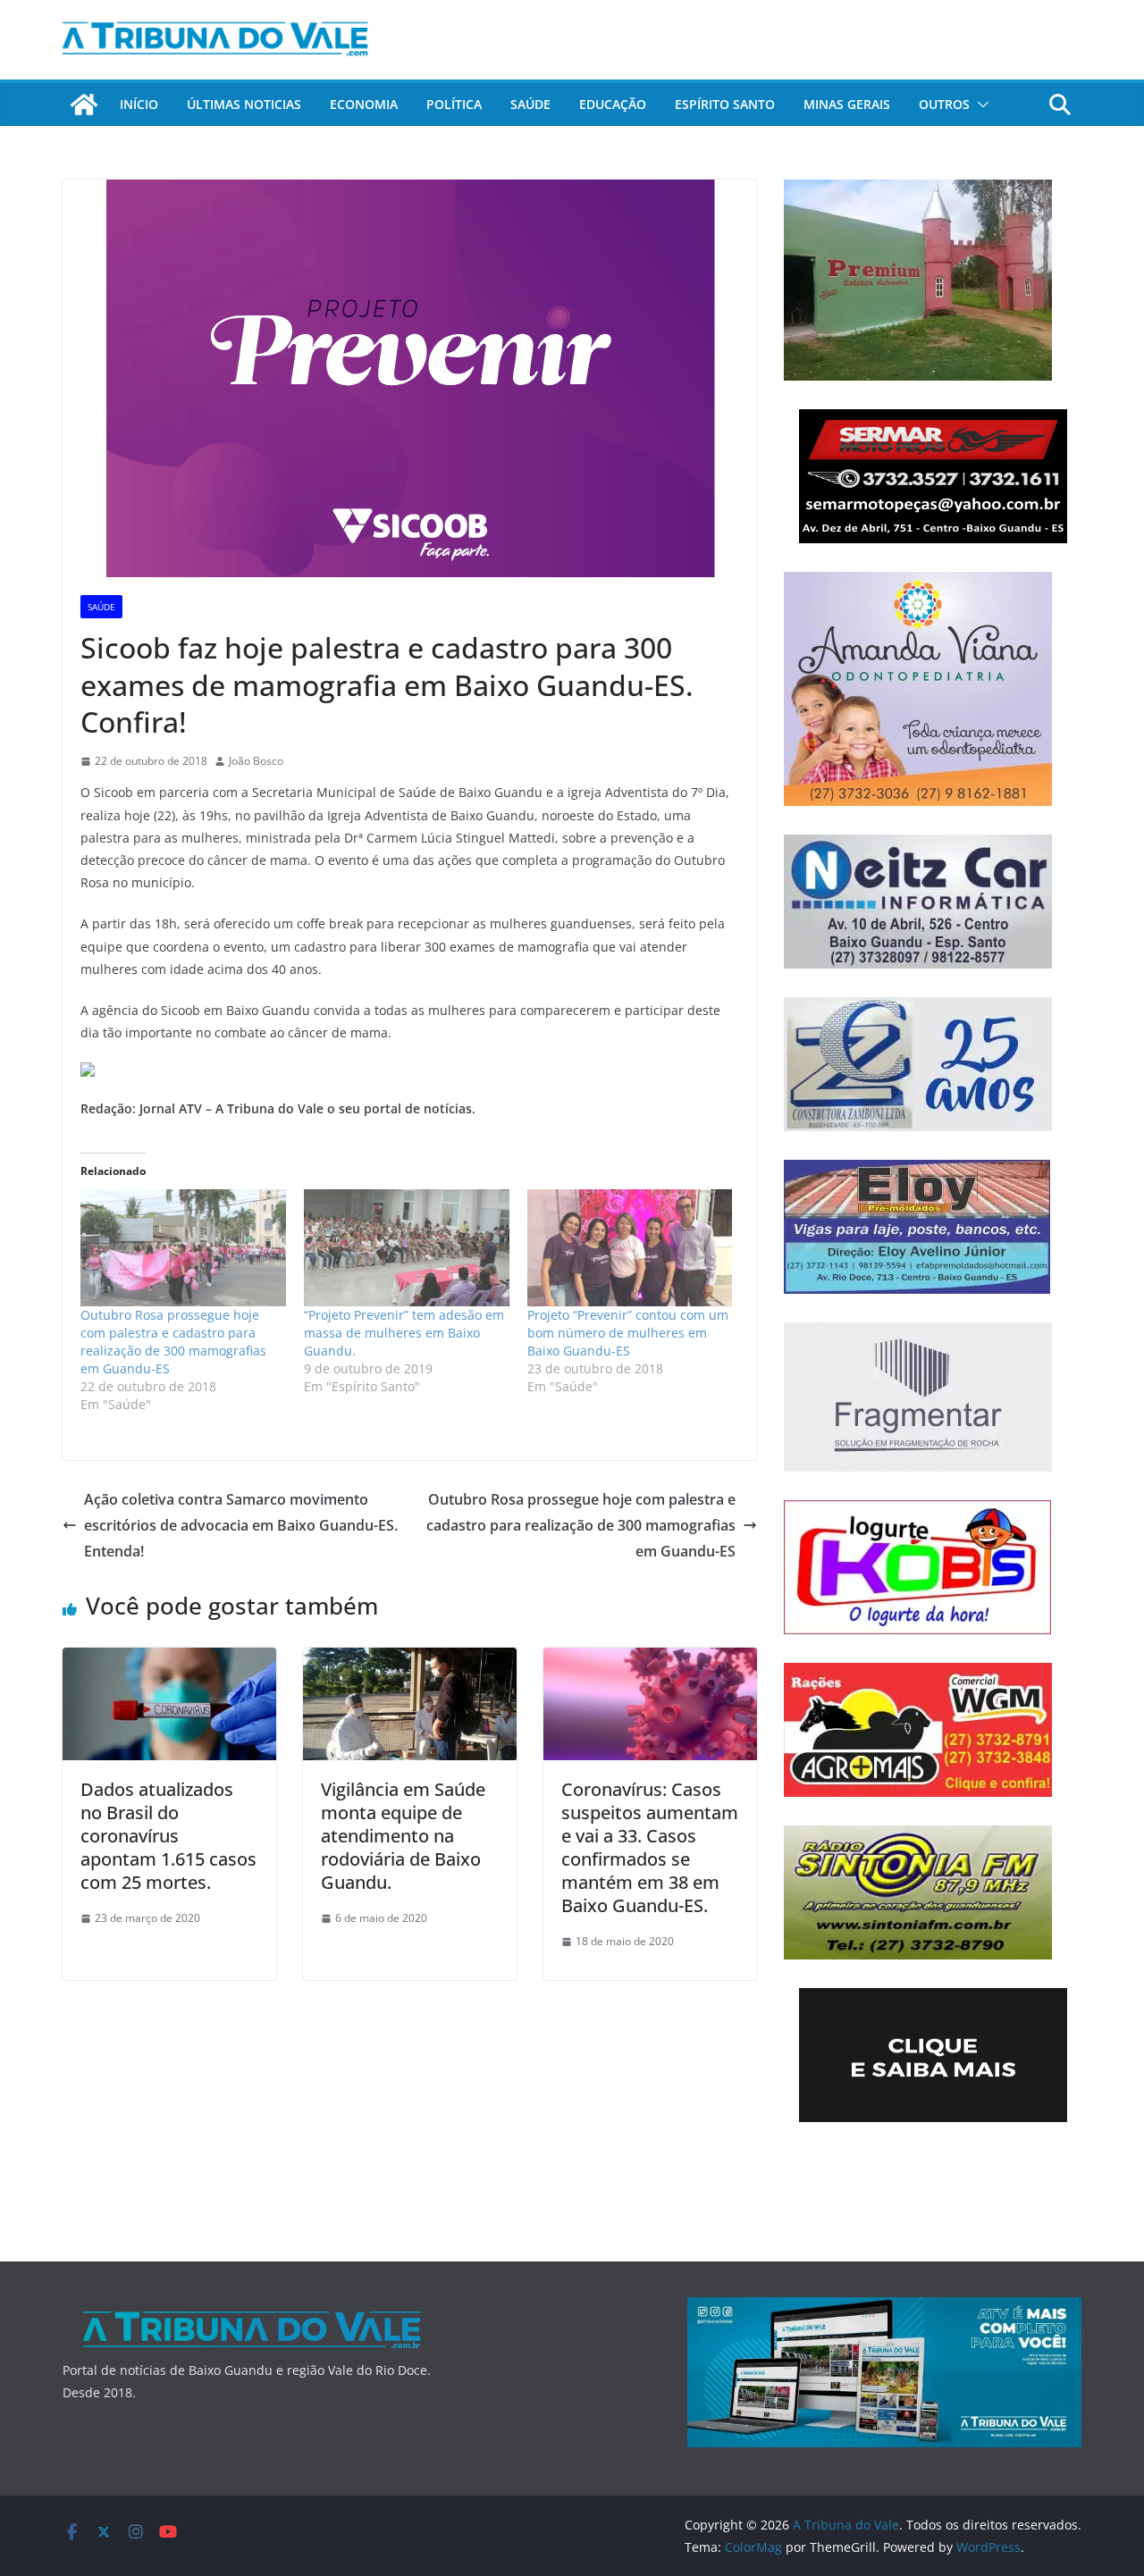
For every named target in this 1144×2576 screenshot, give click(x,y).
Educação (613, 104)
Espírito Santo (725, 104)
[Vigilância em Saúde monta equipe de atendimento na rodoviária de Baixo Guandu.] (410, 1660)
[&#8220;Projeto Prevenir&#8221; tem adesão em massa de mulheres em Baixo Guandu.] (407, 1248)
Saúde (530, 104)
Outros (944, 104)
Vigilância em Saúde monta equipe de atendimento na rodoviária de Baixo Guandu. (403, 1836)
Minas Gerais (847, 104)
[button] (980, 105)
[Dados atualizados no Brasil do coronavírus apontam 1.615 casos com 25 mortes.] (169, 1660)
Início (139, 104)
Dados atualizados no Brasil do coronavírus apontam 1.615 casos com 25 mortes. (168, 1836)
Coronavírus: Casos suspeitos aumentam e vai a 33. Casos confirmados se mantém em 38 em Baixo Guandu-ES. (650, 1847)
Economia (364, 104)
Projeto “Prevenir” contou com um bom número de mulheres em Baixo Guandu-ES (628, 1333)
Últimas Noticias (244, 104)
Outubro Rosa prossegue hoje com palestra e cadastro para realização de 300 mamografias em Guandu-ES (173, 1342)
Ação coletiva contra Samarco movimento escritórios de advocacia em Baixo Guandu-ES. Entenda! (241, 1525)
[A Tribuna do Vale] (84, 105)
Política (454, 104)
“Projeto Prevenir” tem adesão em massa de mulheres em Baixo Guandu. (404, 1333)
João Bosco (256, 761)
